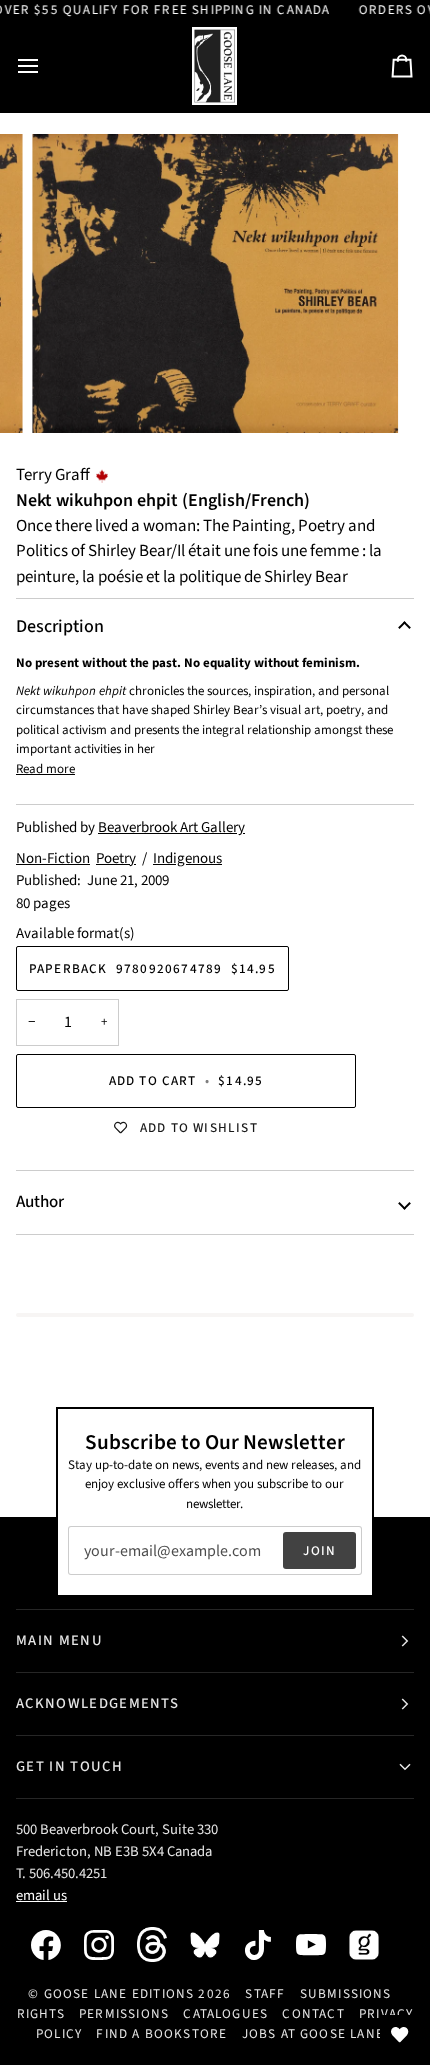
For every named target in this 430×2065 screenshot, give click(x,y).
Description (60, 626)
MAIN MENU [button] (59, 1640)
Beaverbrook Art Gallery (171, 827)
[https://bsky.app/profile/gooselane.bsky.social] (215, 1945)
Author (40, 1202)
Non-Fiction (53, 858)
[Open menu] (46, 66)
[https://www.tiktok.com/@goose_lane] (268, 1945)
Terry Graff (53, 475)
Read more (45, 769)
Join (319, 1550)
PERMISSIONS (124, 2013)
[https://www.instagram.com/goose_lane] (109, 1945)
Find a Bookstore (161, 2033)
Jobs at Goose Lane (313, 2033)
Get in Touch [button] (69, 1766)
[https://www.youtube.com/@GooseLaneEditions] (321, 1945)
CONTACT (313, 2013)
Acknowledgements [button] (97, 1703)
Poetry (116, 858)
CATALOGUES (225, 2013)
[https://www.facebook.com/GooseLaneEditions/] (56, 1945)
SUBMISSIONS (346, 1993)
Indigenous (187, 858)
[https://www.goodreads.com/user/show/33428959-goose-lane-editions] (374, 1945)
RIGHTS (41, 2013)
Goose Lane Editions (119, 1993)
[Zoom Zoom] (215, 283)
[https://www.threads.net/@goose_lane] (162, 1944)
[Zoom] (69, 395)
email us (41, 1895)
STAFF (265, 1993)
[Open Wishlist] (400, 2035)
